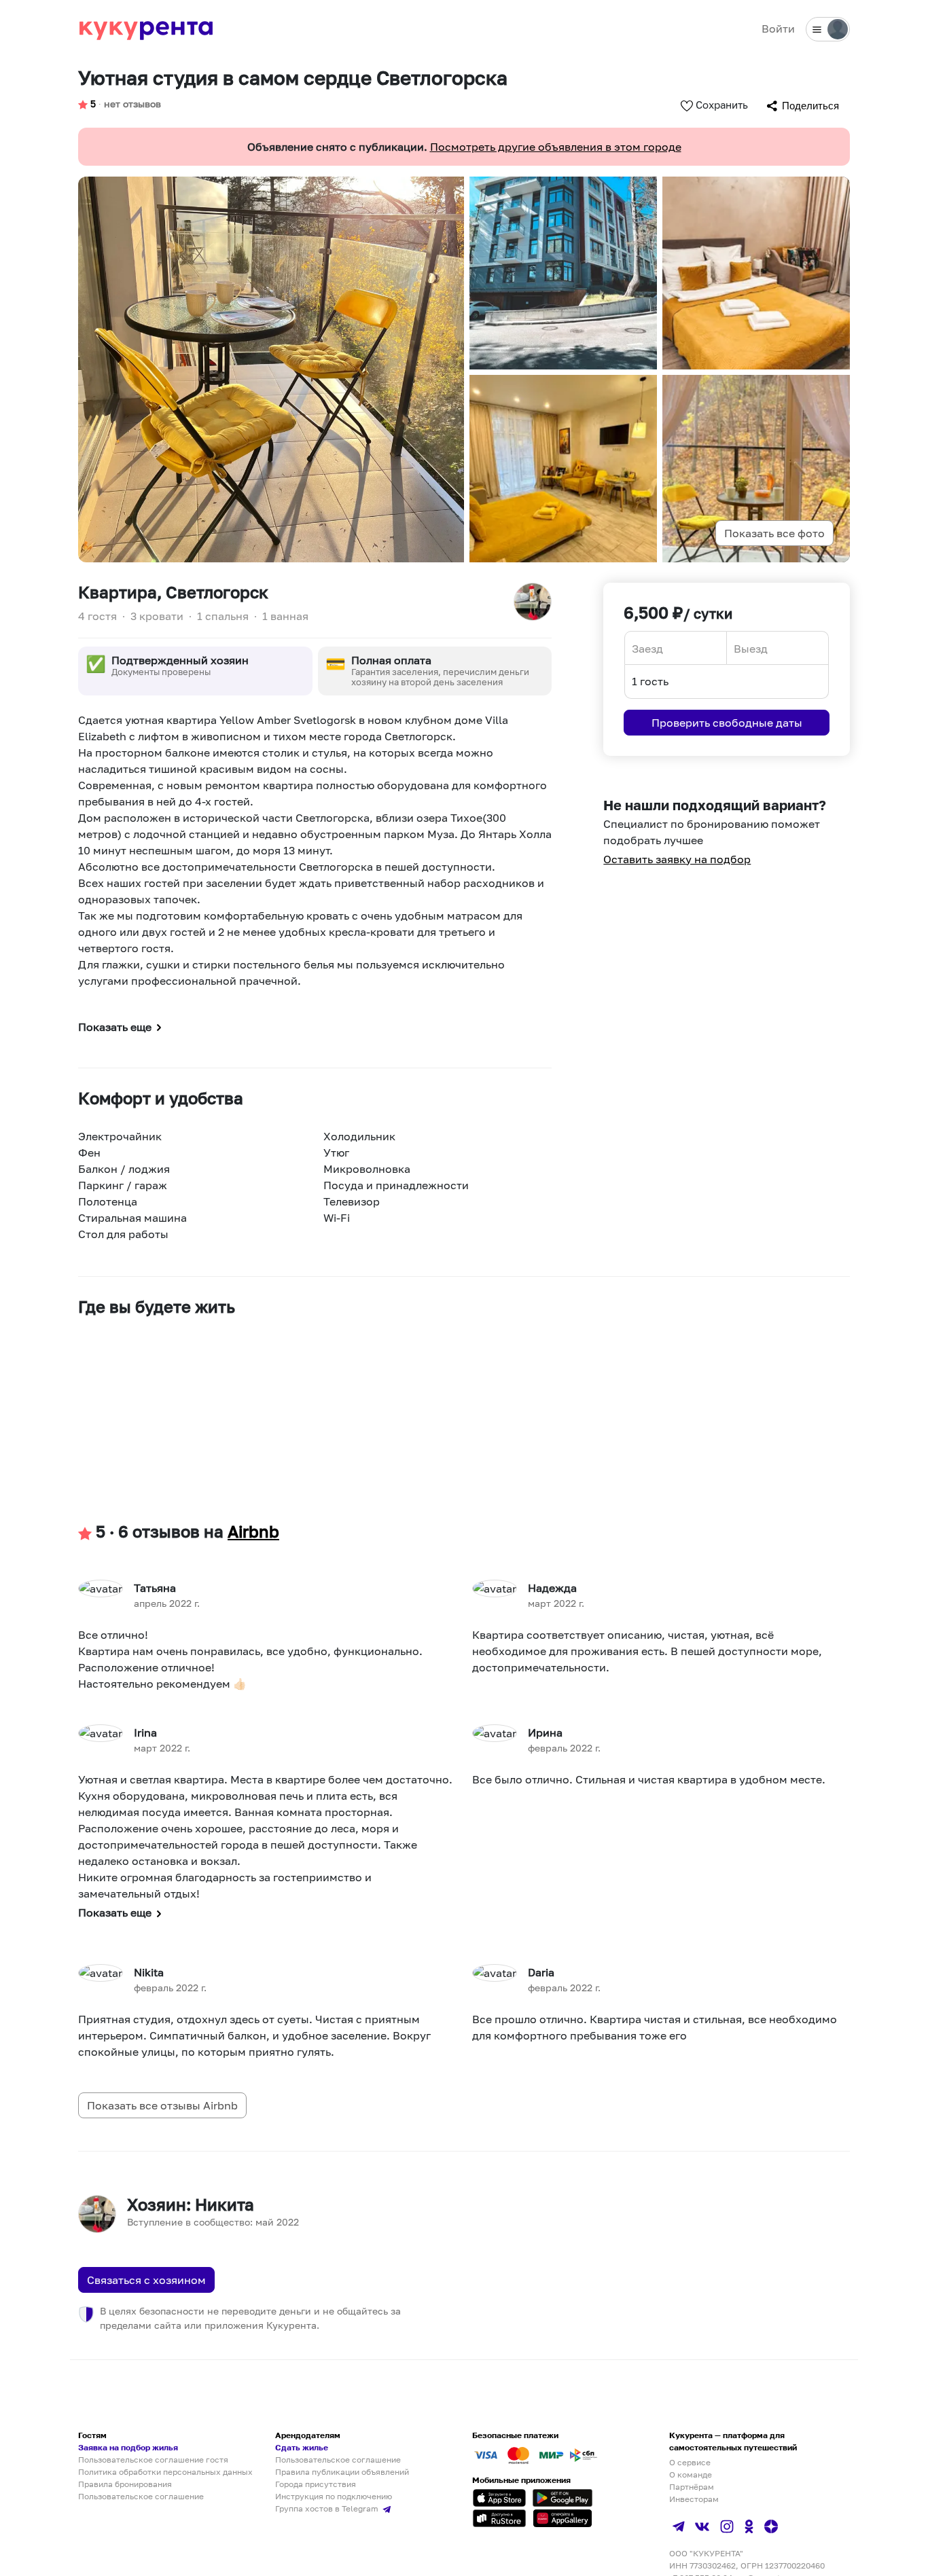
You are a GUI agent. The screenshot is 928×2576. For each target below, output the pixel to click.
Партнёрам (692, 2487)
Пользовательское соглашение (141, 2496)
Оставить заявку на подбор (677, 859)
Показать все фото (774, 533)
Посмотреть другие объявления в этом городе (556, 147)
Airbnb (253, 1531)
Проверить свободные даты (727, 723)
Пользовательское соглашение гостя (153, 2460)
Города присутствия (316, 2484)
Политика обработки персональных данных (165, 2472)
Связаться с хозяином (146, 2280)
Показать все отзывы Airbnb (162, 2105)
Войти (778, 29)
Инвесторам (694, 2499)
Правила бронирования (125, 2484)
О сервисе (690, 2462)
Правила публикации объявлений (342, 2472)
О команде (691, 2474)
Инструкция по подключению (334, 2496)
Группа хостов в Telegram (328, 2508)
